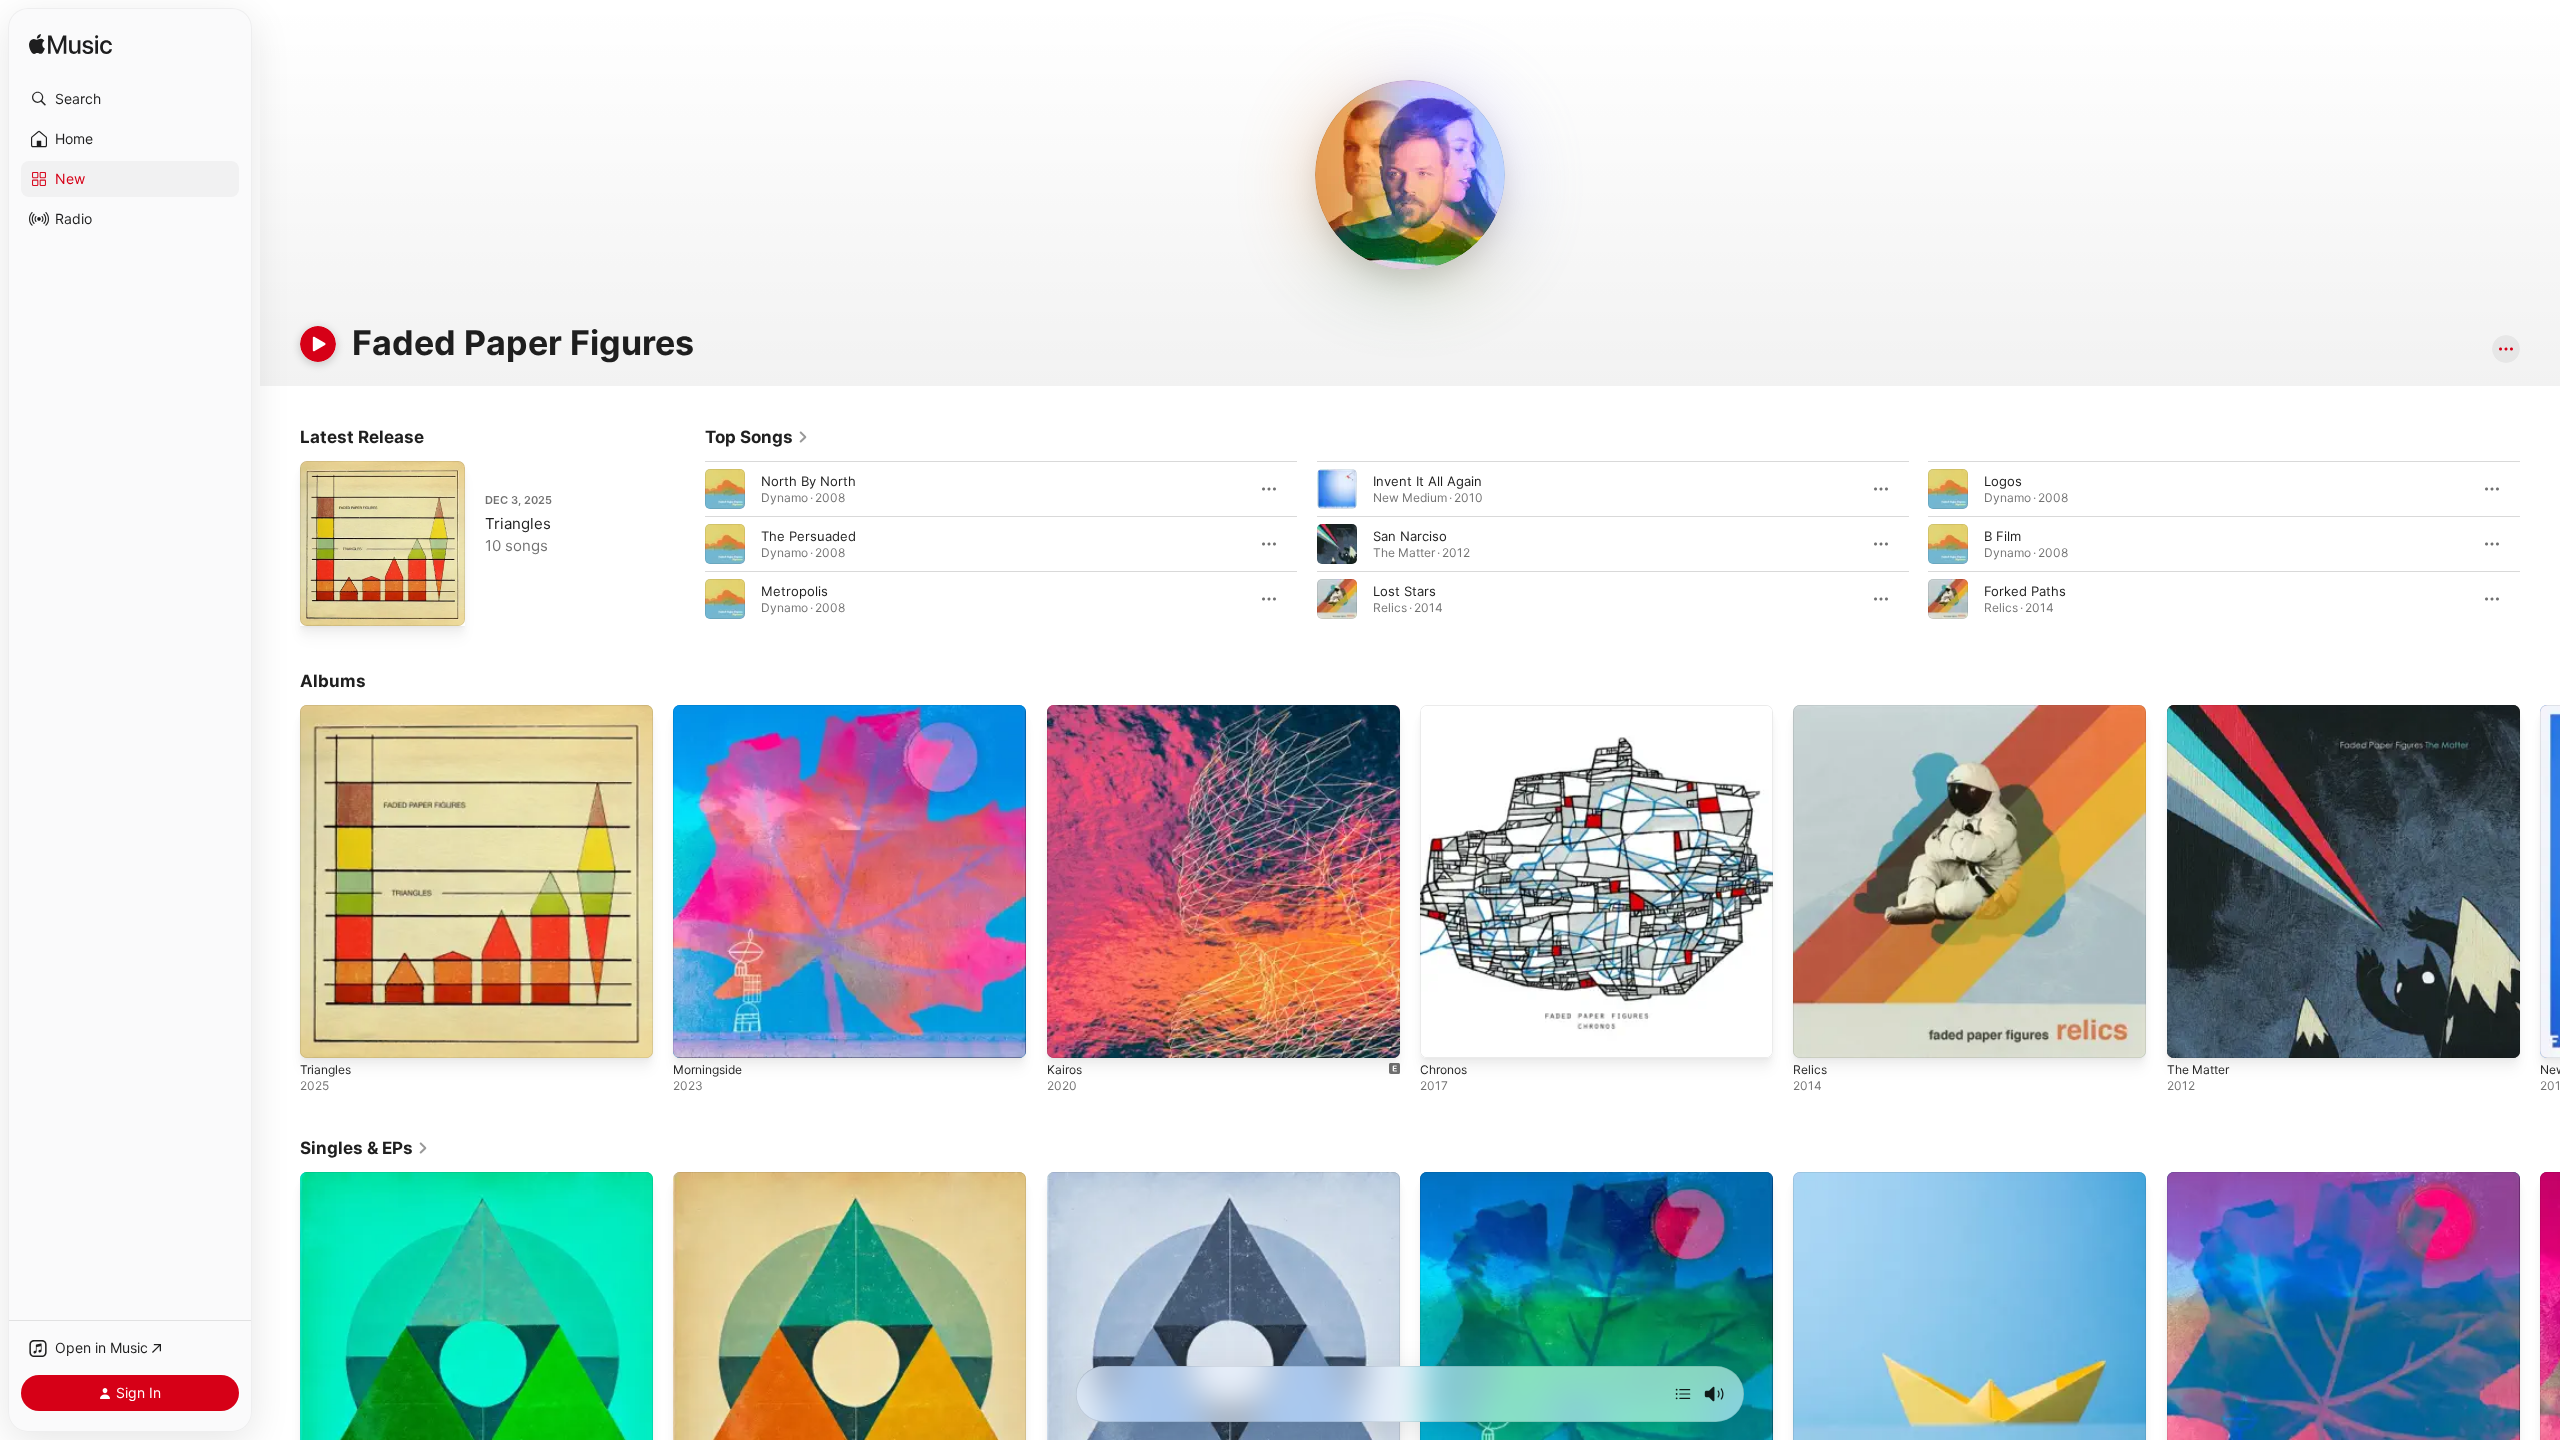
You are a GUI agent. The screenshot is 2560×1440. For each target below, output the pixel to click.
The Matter (2202, 713)
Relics (1811, 713)
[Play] (318, 344)
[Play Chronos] (1445, 1033)
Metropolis (794, 591)
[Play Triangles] (325, 601)
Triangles (518, 523)
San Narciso (1410, 536)
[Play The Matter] (2192, 1033)
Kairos (1066, 713)
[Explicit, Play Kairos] (1072, 1033)
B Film (2002, 536)
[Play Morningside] (698, 1033)
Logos (2003, 481)
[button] (130, 99)
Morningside (712, 713)
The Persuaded (808, 536)
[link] (757, 437)
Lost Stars (1404, 591)
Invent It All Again (1427, 481)
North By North (808, 481)
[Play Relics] (1818, 1033)
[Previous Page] (685, 544)
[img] (70, 45)
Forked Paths (2025, 591)
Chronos (1446, 713)
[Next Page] (2540, 544)
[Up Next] (1683, 1394)
